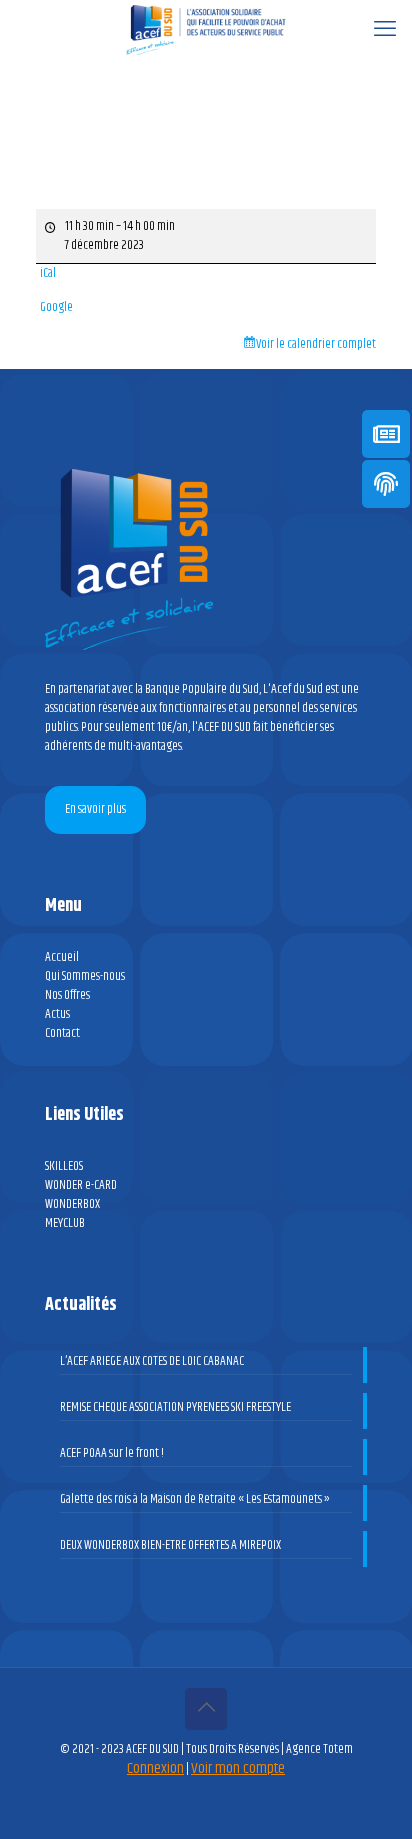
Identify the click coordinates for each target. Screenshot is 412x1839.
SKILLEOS (64, 1166)
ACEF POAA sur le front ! (112, 1453)
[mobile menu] (385, 30)
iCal (48, 273)
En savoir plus (95, 809)
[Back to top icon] (206, 1709)
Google (56, 307)
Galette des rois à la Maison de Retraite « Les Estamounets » (195, 1499)
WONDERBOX (72, 1204)
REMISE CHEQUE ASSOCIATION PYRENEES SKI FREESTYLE (175, 1407)
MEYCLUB (65, 1223)
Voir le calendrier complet (316, 344)
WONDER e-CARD (81, 1185)
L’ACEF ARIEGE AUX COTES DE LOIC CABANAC (152, 1361)
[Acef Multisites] (206, 30)
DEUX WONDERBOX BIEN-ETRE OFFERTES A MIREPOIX (170, 1545)
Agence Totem (319, 1749)
